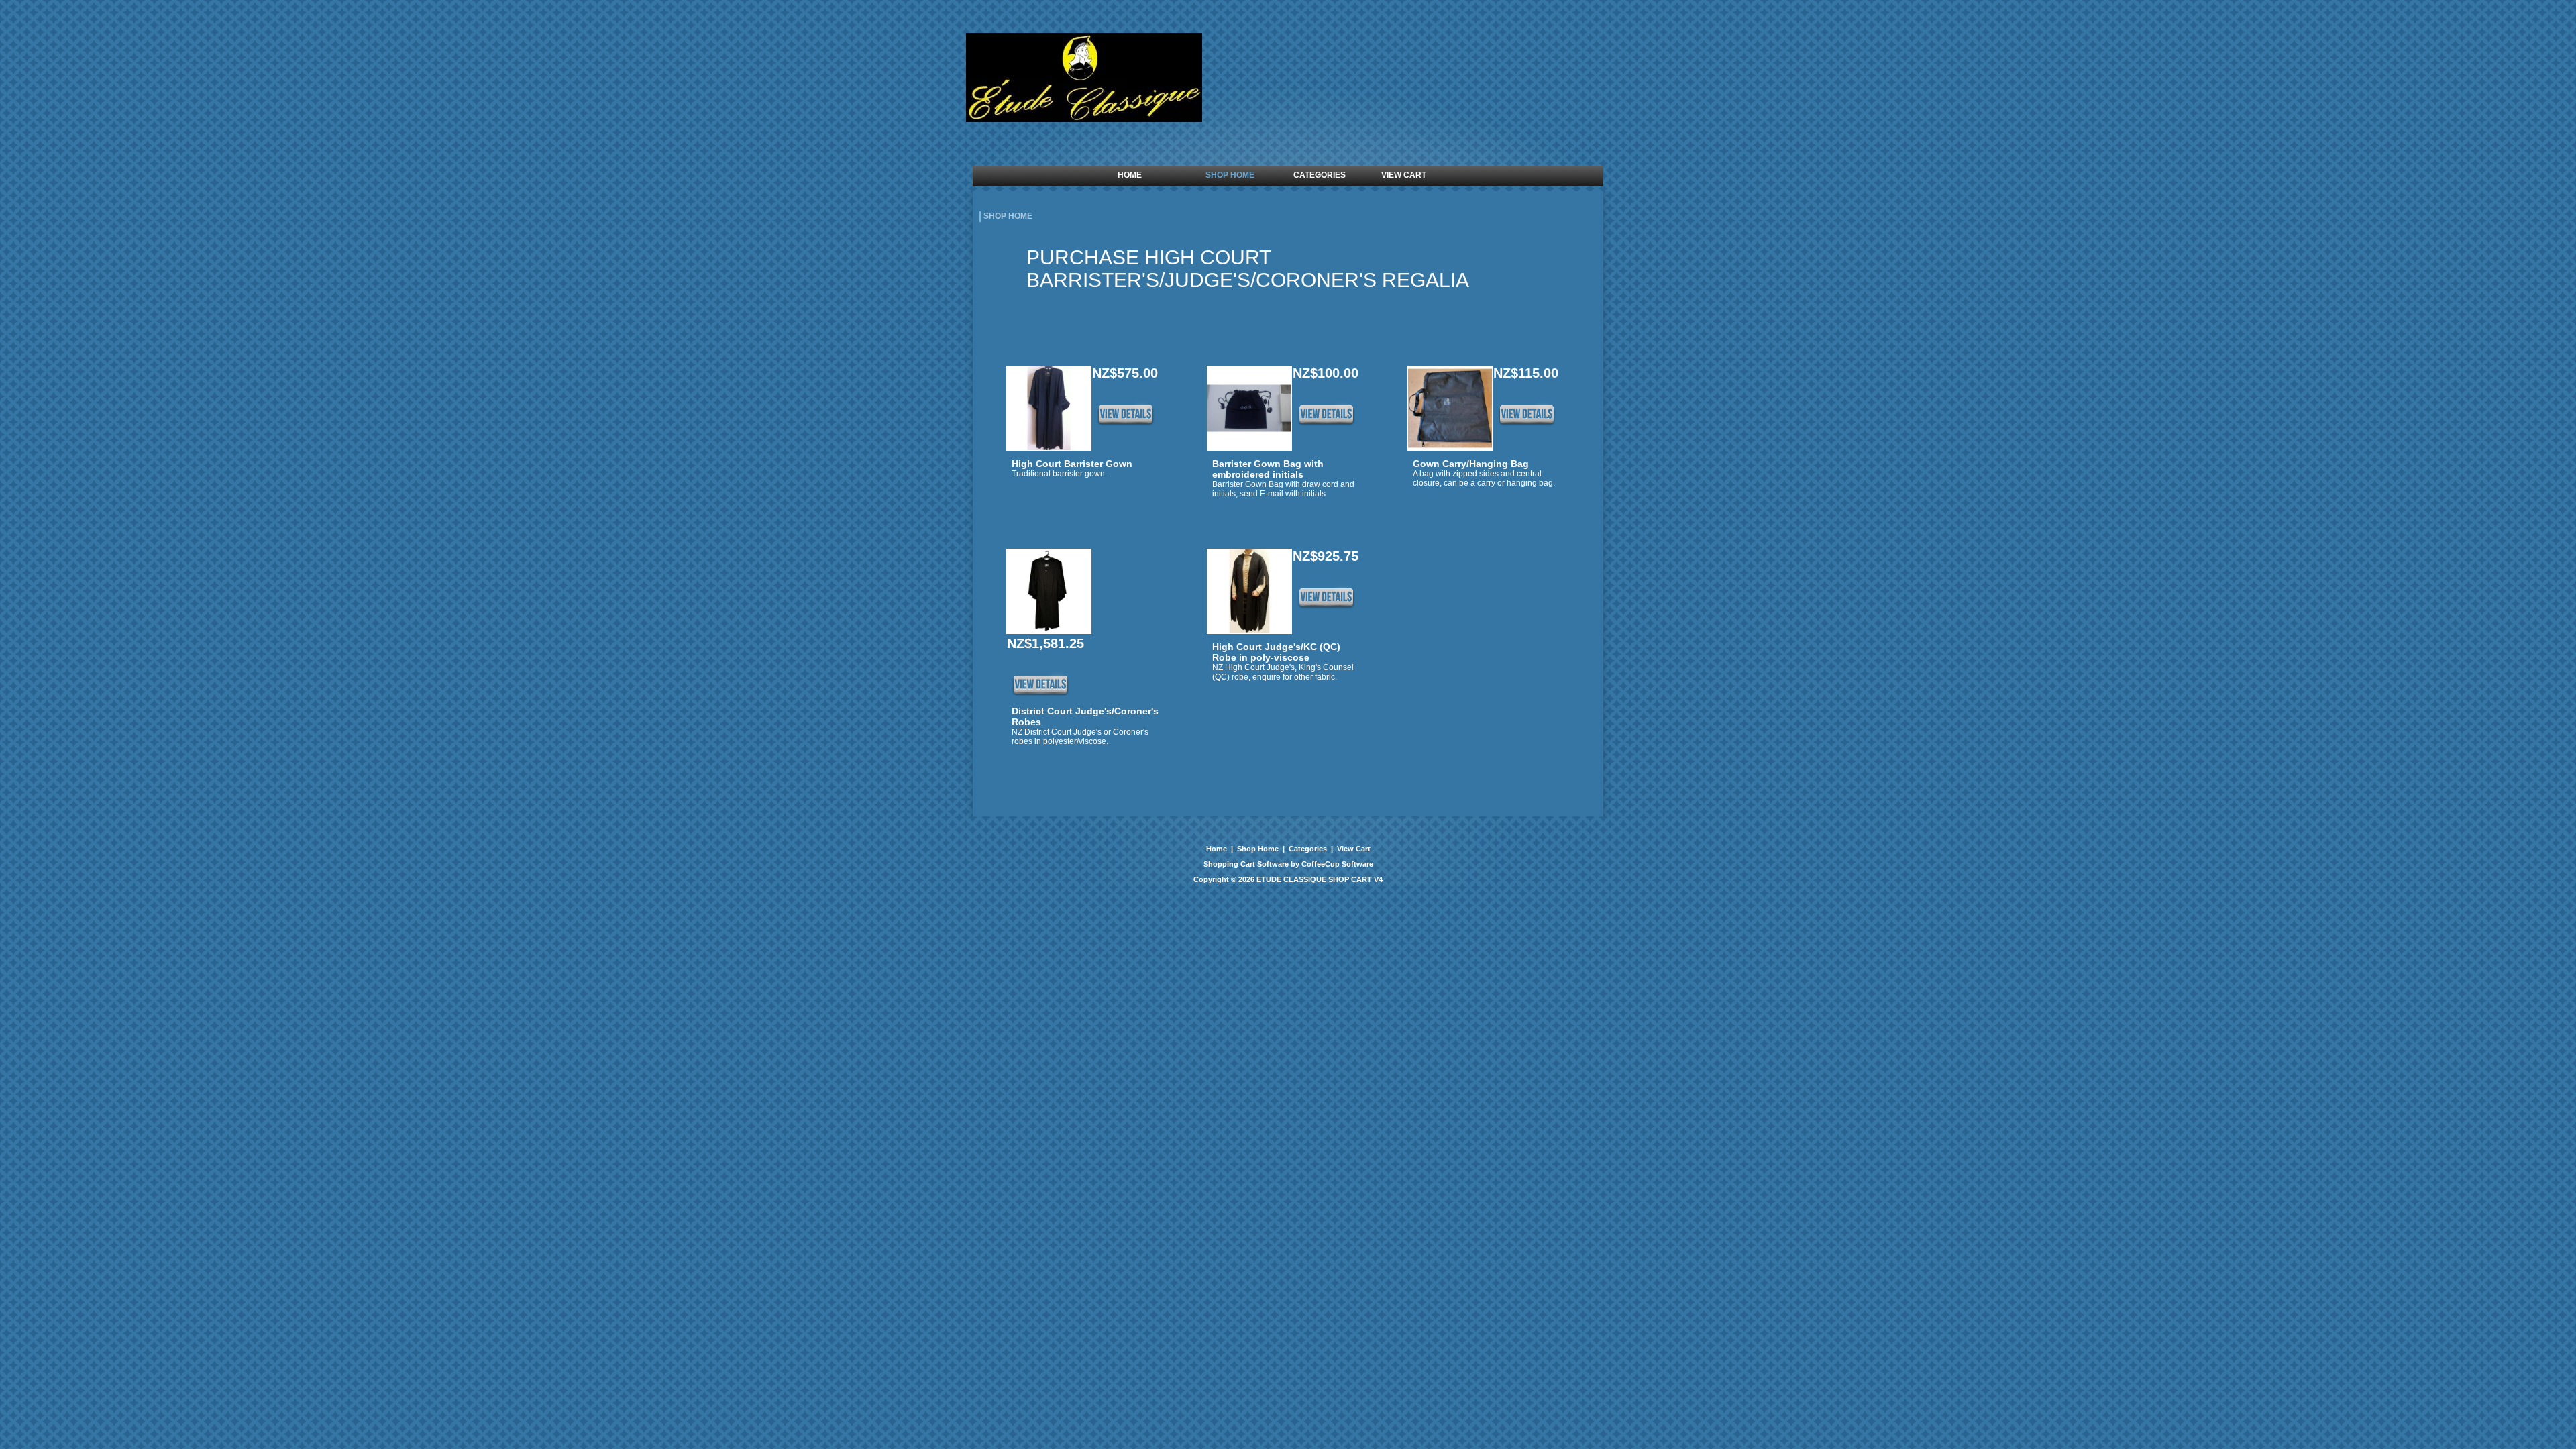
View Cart (1353, 849)
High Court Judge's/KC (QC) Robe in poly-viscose (1276, 652)
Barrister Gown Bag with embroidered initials (1268, 469)
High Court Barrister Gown (1072, 464)
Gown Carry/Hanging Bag (1471, 464)
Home (1218, 849)
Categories (1308, 849)
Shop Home (1258, 849)
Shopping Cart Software (1246, 864)
